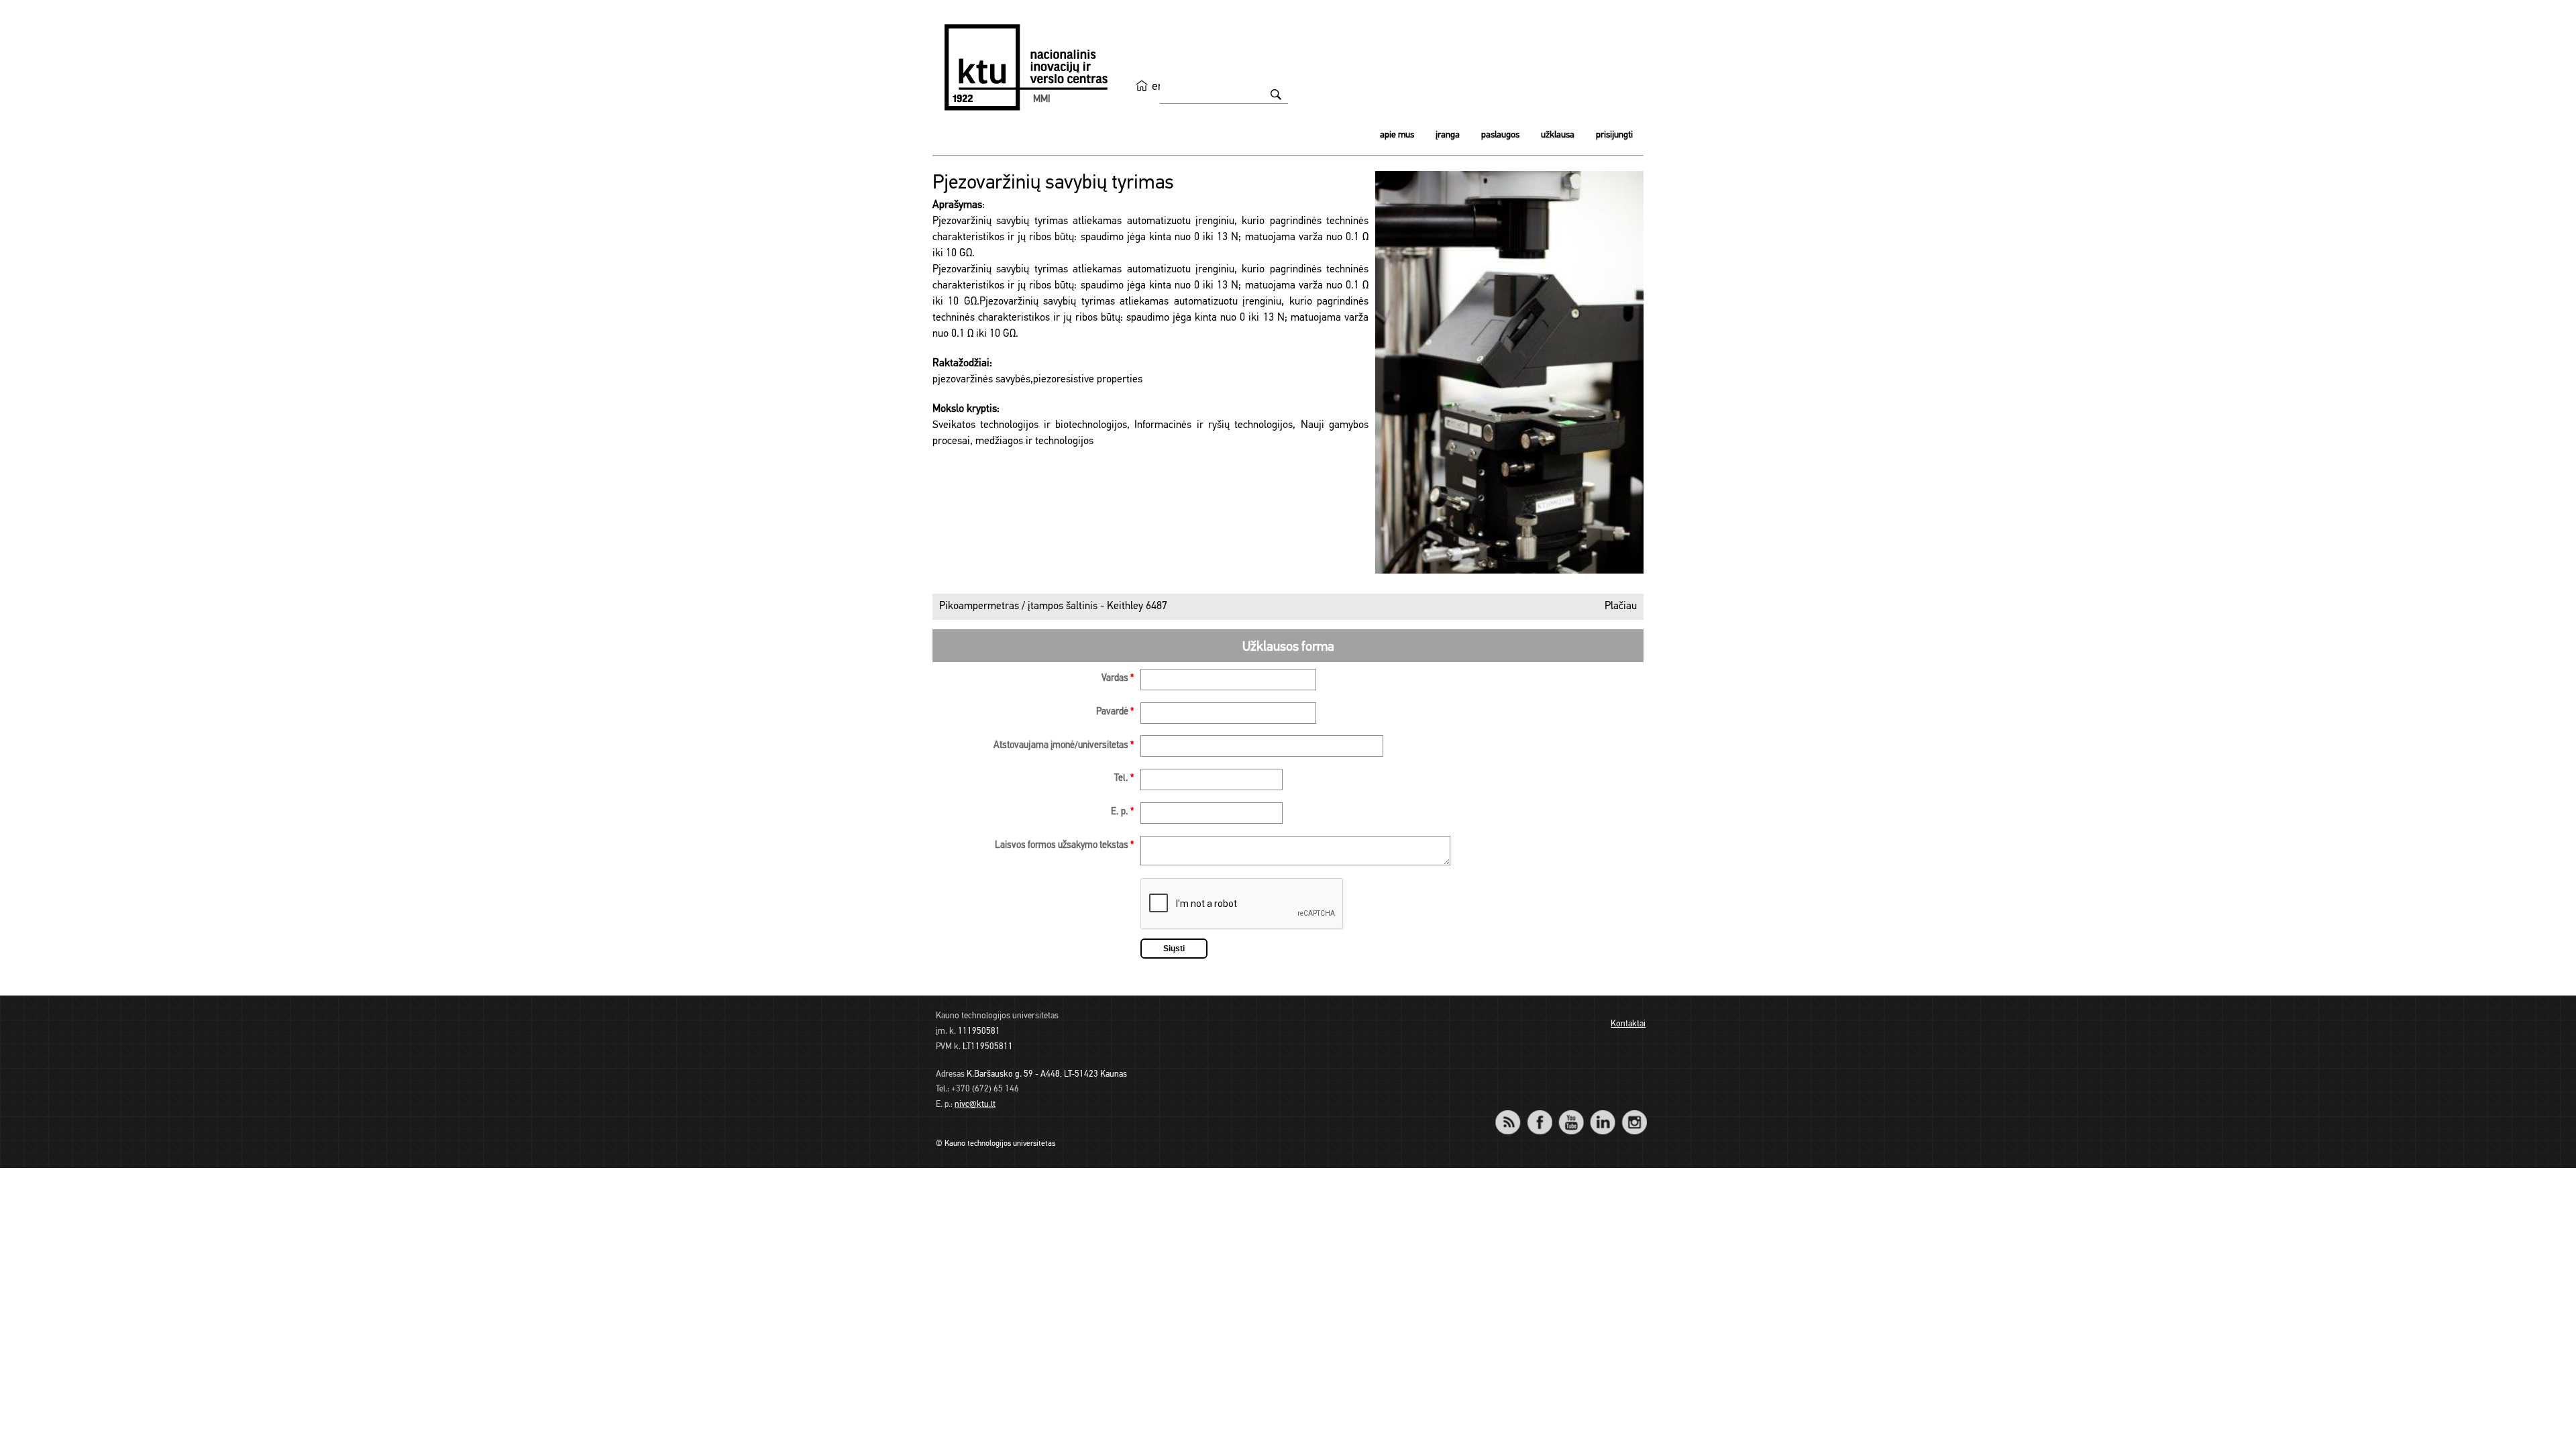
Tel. (1124, 779)
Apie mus (1397, 135)
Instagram (1634, 1113)
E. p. (1122, 812)
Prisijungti (1614, 135)
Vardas (1118, 679)
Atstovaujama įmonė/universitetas (1064, 746)
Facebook (1539, 1113)
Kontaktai (1628, 1024)
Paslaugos (1500, 135)
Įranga (1448, 135)
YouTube (1571, 1113)
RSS (1513, 1113)
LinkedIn (1602, 1113)
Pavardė (1115, 712)
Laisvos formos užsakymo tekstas (1064, 846)
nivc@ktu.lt (975, 1105)
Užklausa (1558, 135)
